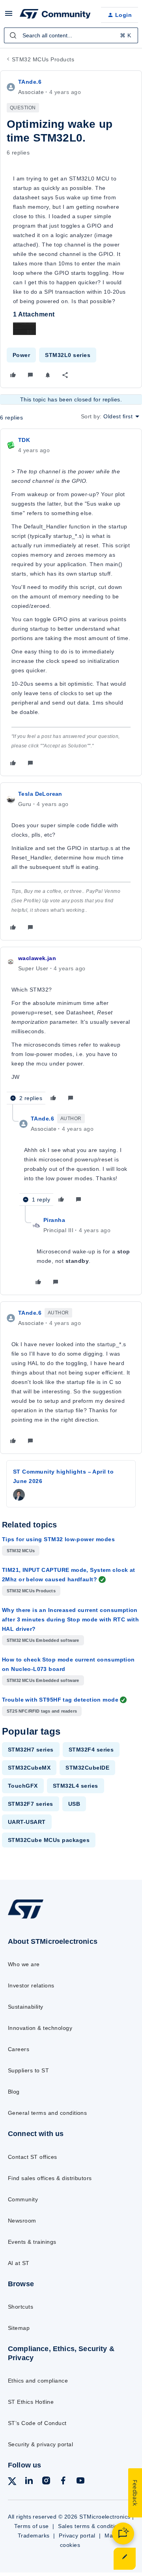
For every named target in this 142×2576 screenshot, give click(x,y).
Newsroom (22, 2221)
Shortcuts (21, 2307)
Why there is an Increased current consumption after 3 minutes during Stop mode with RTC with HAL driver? (70, 1619)
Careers (19, 2049)
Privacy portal (77, 2536)
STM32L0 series (68, 355)
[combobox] (71, 35)
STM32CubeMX (29, 1768)
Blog (14, 2092)
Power (21, 355)
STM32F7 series (31, 1804)
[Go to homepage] (26, 1918)
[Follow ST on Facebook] (63, 2482)
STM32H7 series (31, 1750)
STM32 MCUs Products (43, 59)
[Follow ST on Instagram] (46, 2482)
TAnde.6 (30, 82)
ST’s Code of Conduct (37, 2423)
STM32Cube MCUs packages (49, 1840)
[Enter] (13, 35)
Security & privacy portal (40, 2444)
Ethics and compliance (38, 2381)
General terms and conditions (47, 2113)
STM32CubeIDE (87, 1768)
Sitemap (19, 2328)
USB (74, 1804)
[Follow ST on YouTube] (80, 2482)
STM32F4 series (91, 1750)
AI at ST (19, 2263)
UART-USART (27, 1822)
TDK (24, 440)
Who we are (24, 1964)
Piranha (54, 1220)
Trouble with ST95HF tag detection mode (60, 1700)
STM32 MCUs (21, 1551)
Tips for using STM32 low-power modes (58, 1539)
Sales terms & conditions (91, 2526)
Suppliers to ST (28, 2070)
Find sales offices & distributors (50, 2178)
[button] (9, 16)
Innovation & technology (40, 2028)
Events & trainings (32, 2242)
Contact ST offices (33, 2157)
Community (23, 2199)
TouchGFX (23, 1786)
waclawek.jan (37, 958)
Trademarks (34, 2536)
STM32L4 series (76, 1786)
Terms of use (32, 2526)
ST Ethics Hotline (31, 2402)
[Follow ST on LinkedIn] (29, 2482)
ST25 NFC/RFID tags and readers (42, 1711)
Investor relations (31, 1985)
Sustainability (26, 2007)
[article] (71, 602)
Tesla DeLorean (40, 794)
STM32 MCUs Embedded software (43, 1640)
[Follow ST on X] (12, 2483)
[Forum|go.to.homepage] (54, 15)
